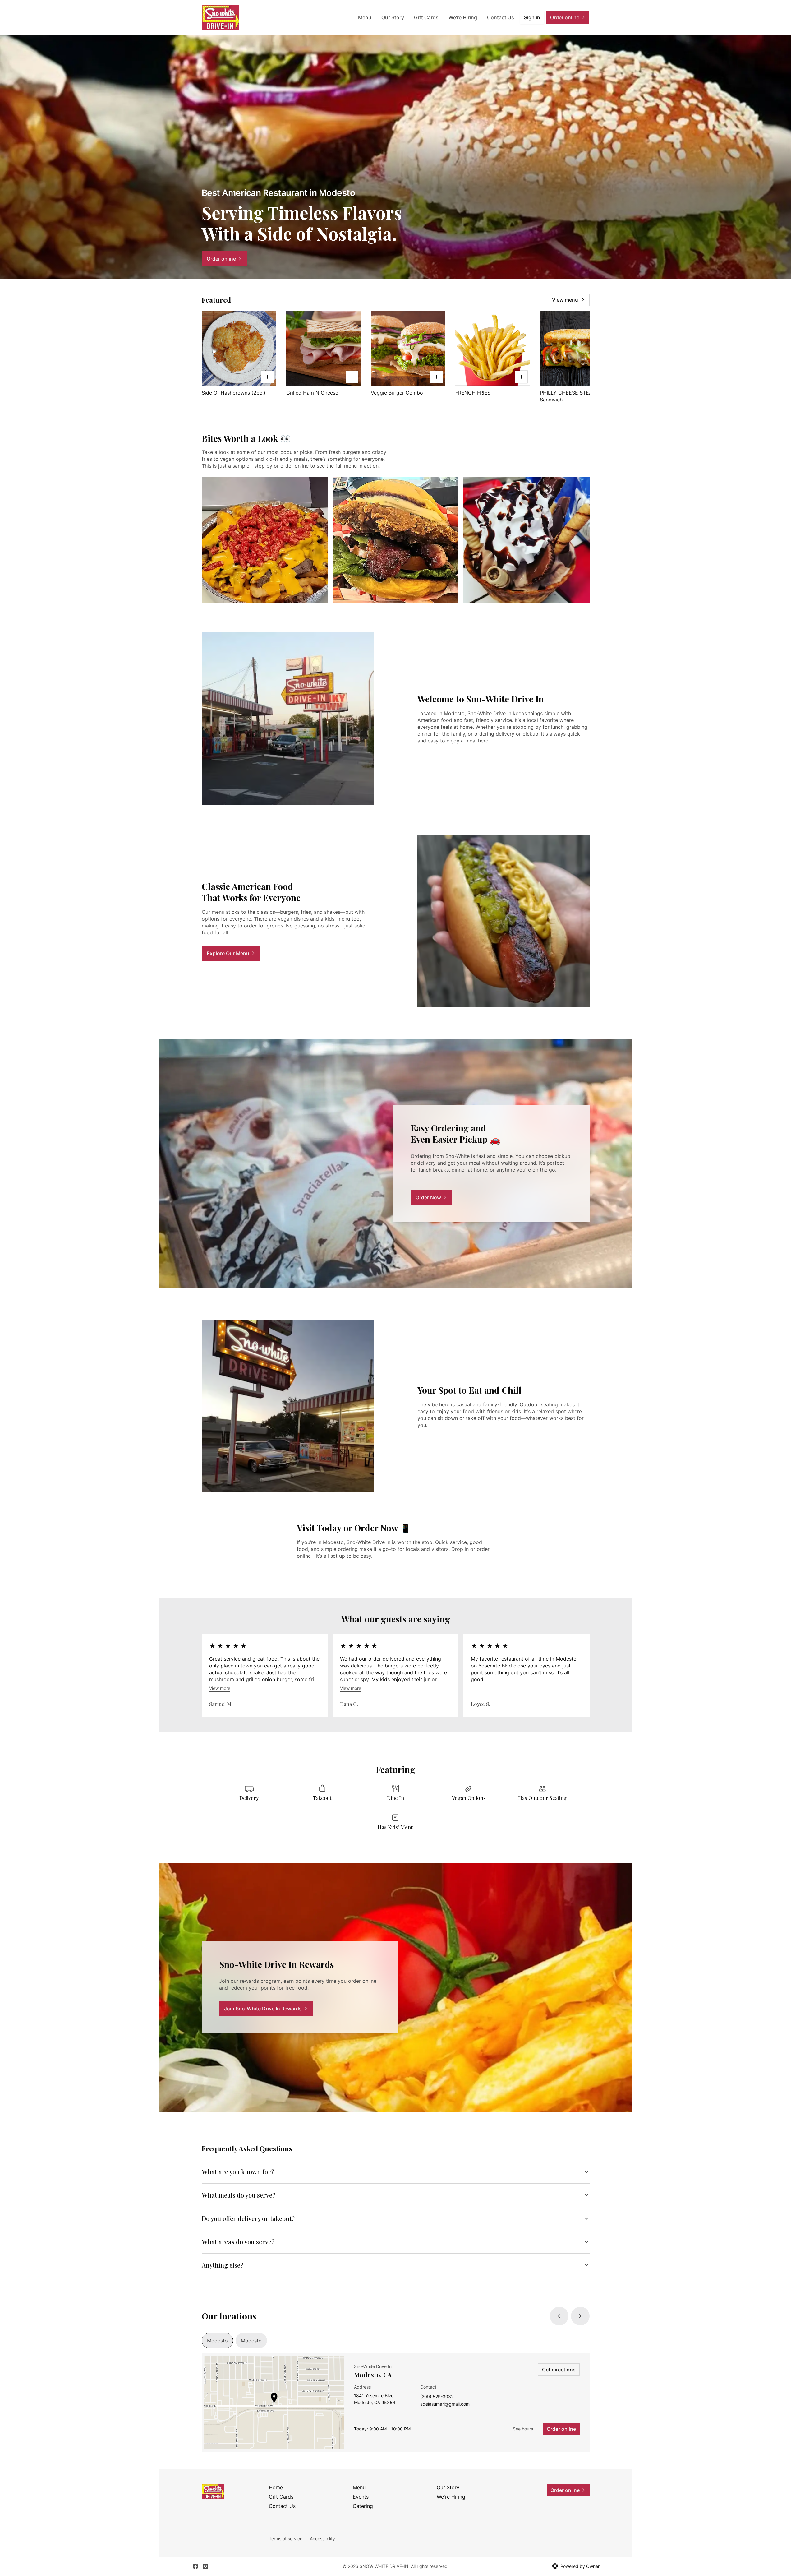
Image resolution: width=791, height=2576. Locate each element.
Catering (363, 2506)
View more (220, 1688)
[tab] (217, 2341)
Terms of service (286, 2539)
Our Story (393, 17)
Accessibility (322, 2539)
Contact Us (501, 17)
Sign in (532, 17)
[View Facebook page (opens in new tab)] (195, 2566)
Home (276, 2487)
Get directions (559, 2370)
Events (361, 2497)
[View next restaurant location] (580, 2316)
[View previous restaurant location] (559, 2316)
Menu (365, 17)
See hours (523, 2429)
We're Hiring (463, 17)
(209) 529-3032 (437, 2397)
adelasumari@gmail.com (445, 2404)
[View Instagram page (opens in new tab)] (205, 2566)
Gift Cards (426, 17)
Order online (561, 2429)
